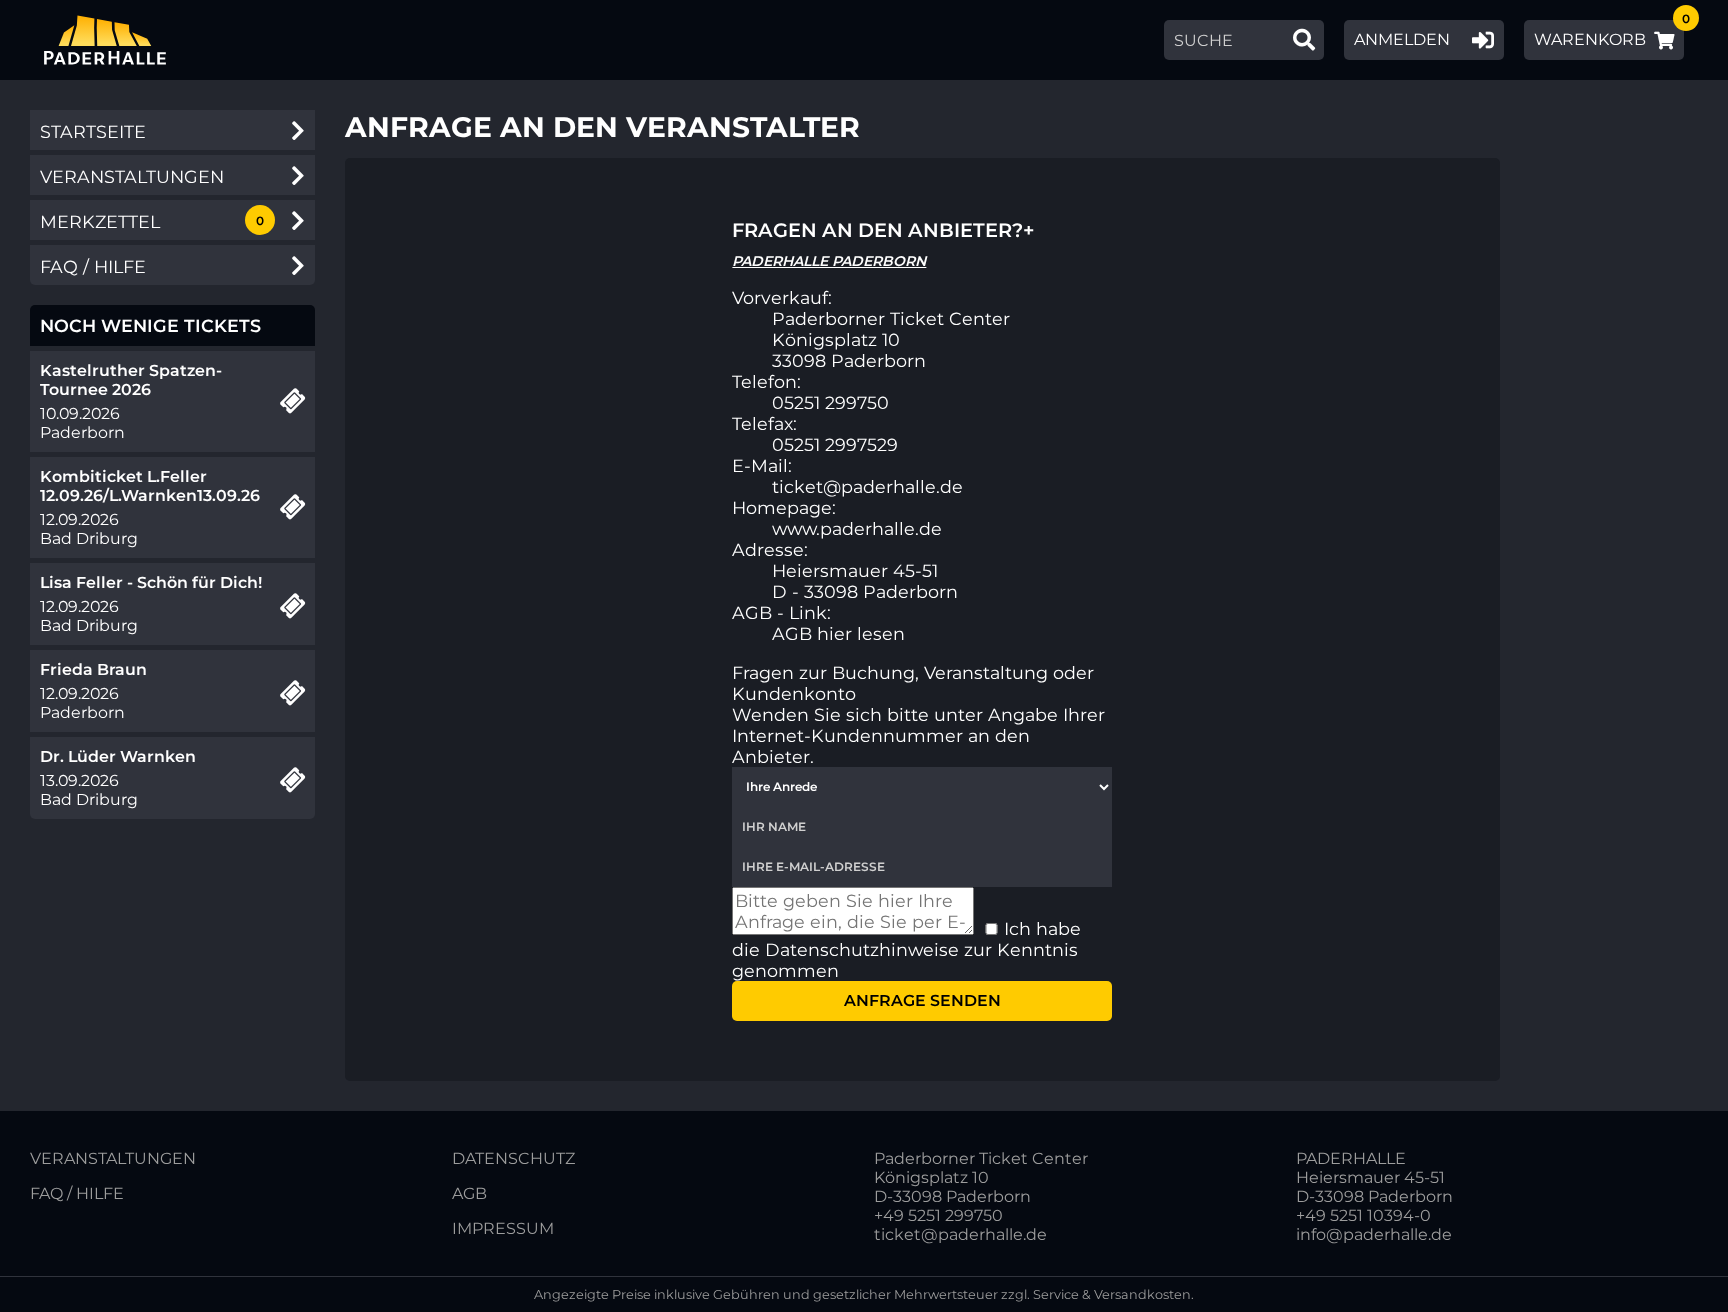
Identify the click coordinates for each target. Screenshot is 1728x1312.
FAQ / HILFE (77, 1193)
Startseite (93, 131)
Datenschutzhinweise (862, 949)
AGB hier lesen (838, 633)
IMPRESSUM (503, 1228)
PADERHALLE (1351, 1158)
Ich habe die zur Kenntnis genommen (906, 949)
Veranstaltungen (132, 176)
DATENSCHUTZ (513, 1158)
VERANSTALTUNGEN (113, 1158)
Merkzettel (100, 221)
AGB (469, 1193)
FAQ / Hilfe (93, 266)
